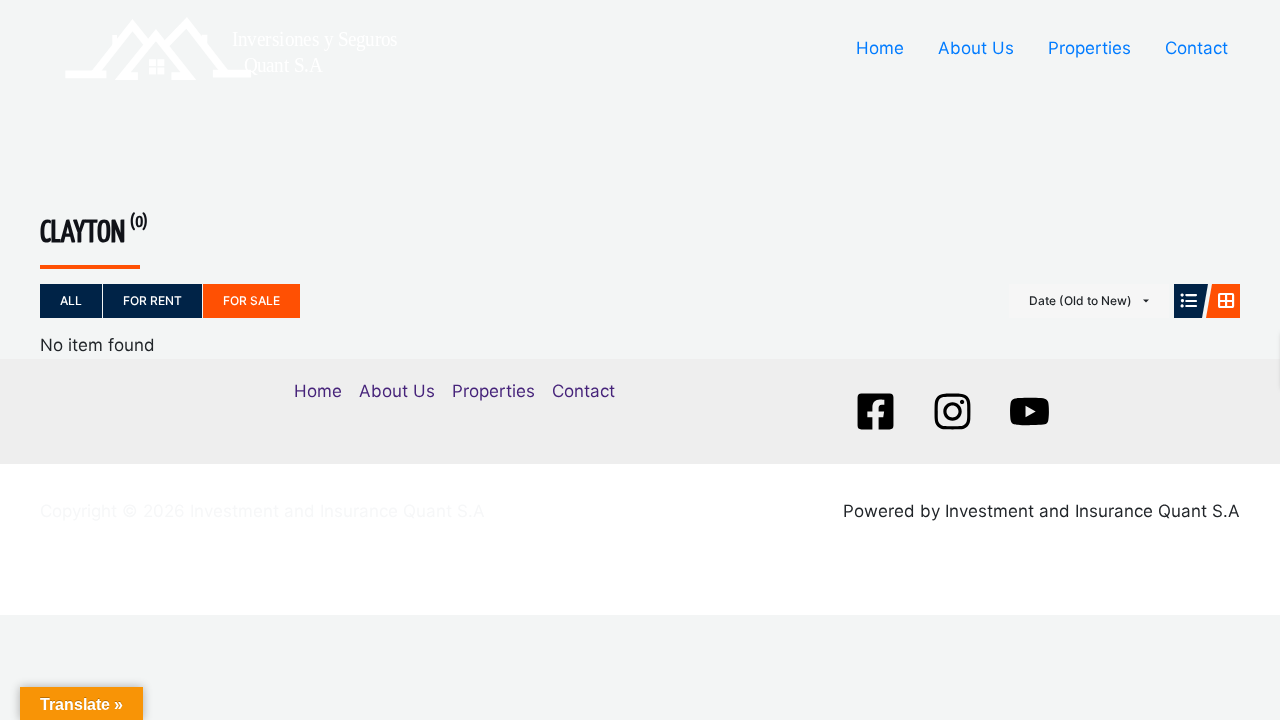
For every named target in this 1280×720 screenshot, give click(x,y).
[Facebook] (875, 411)
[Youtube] (1029, 411)
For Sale (251, 300)
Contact (1196, 48)
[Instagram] (952, 411)
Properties (1089, 48)
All (71, 300)
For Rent (152, 300)
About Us (976, 48)
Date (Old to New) (1080, 300)
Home (880, 48)
